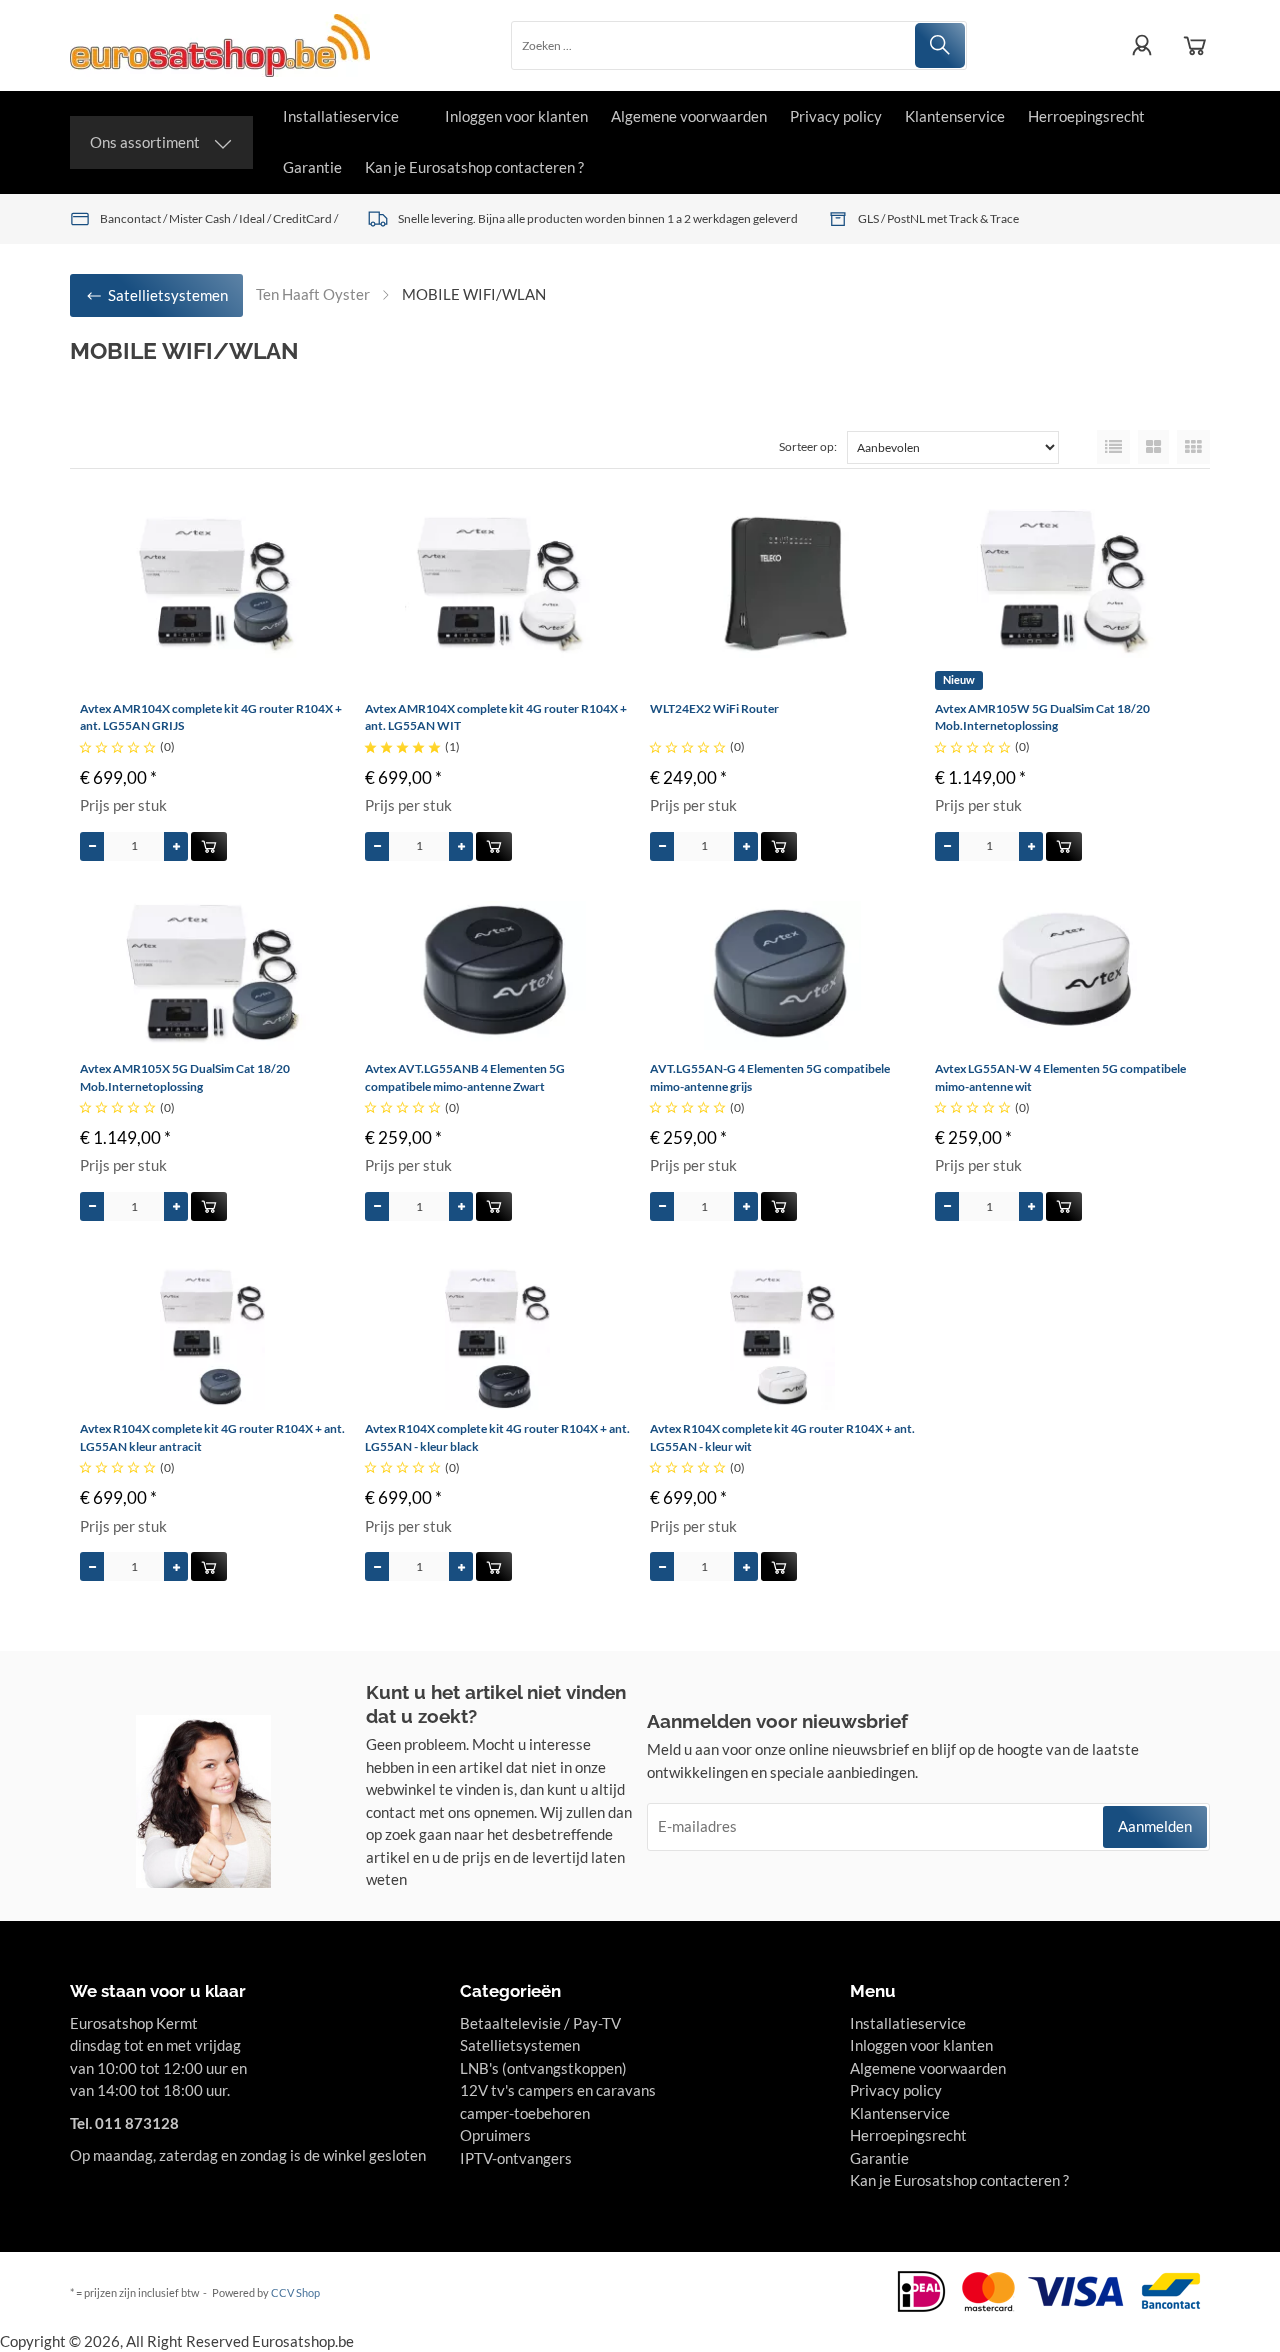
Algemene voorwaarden (689, 116)
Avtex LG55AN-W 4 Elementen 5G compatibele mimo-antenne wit (1060, 1077)
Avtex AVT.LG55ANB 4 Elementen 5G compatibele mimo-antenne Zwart (465, 1077)
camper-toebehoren (525, 2113)
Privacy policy (836, 116)
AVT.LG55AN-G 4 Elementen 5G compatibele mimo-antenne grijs (770, 1077)
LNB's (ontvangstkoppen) (543, 2068)
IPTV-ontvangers (516, 2158)
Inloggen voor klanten (516, 116)
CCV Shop (295, 2292)
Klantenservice (955, 116)
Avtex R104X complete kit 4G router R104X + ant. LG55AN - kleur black (497, 1437)
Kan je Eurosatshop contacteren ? (474, 167)
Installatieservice (341, 116)
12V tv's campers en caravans (558, 2090)
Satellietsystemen (520, 2045)
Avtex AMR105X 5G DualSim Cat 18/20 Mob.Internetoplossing (185, 1077)
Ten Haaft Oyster (313, 294)
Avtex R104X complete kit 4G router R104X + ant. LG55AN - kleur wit (782, 1437)
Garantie (312, 167)
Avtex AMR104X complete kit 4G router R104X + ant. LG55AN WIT (496, 717)
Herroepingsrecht (1086, 116)
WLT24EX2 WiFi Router (714, 708)
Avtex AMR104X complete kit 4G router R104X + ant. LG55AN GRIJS (211, 717)
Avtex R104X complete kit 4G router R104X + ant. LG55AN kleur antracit (212, 1437)
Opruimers (495, 2135)
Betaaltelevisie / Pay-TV (540, 2023)
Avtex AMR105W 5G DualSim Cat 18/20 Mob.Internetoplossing (1042, 717)
